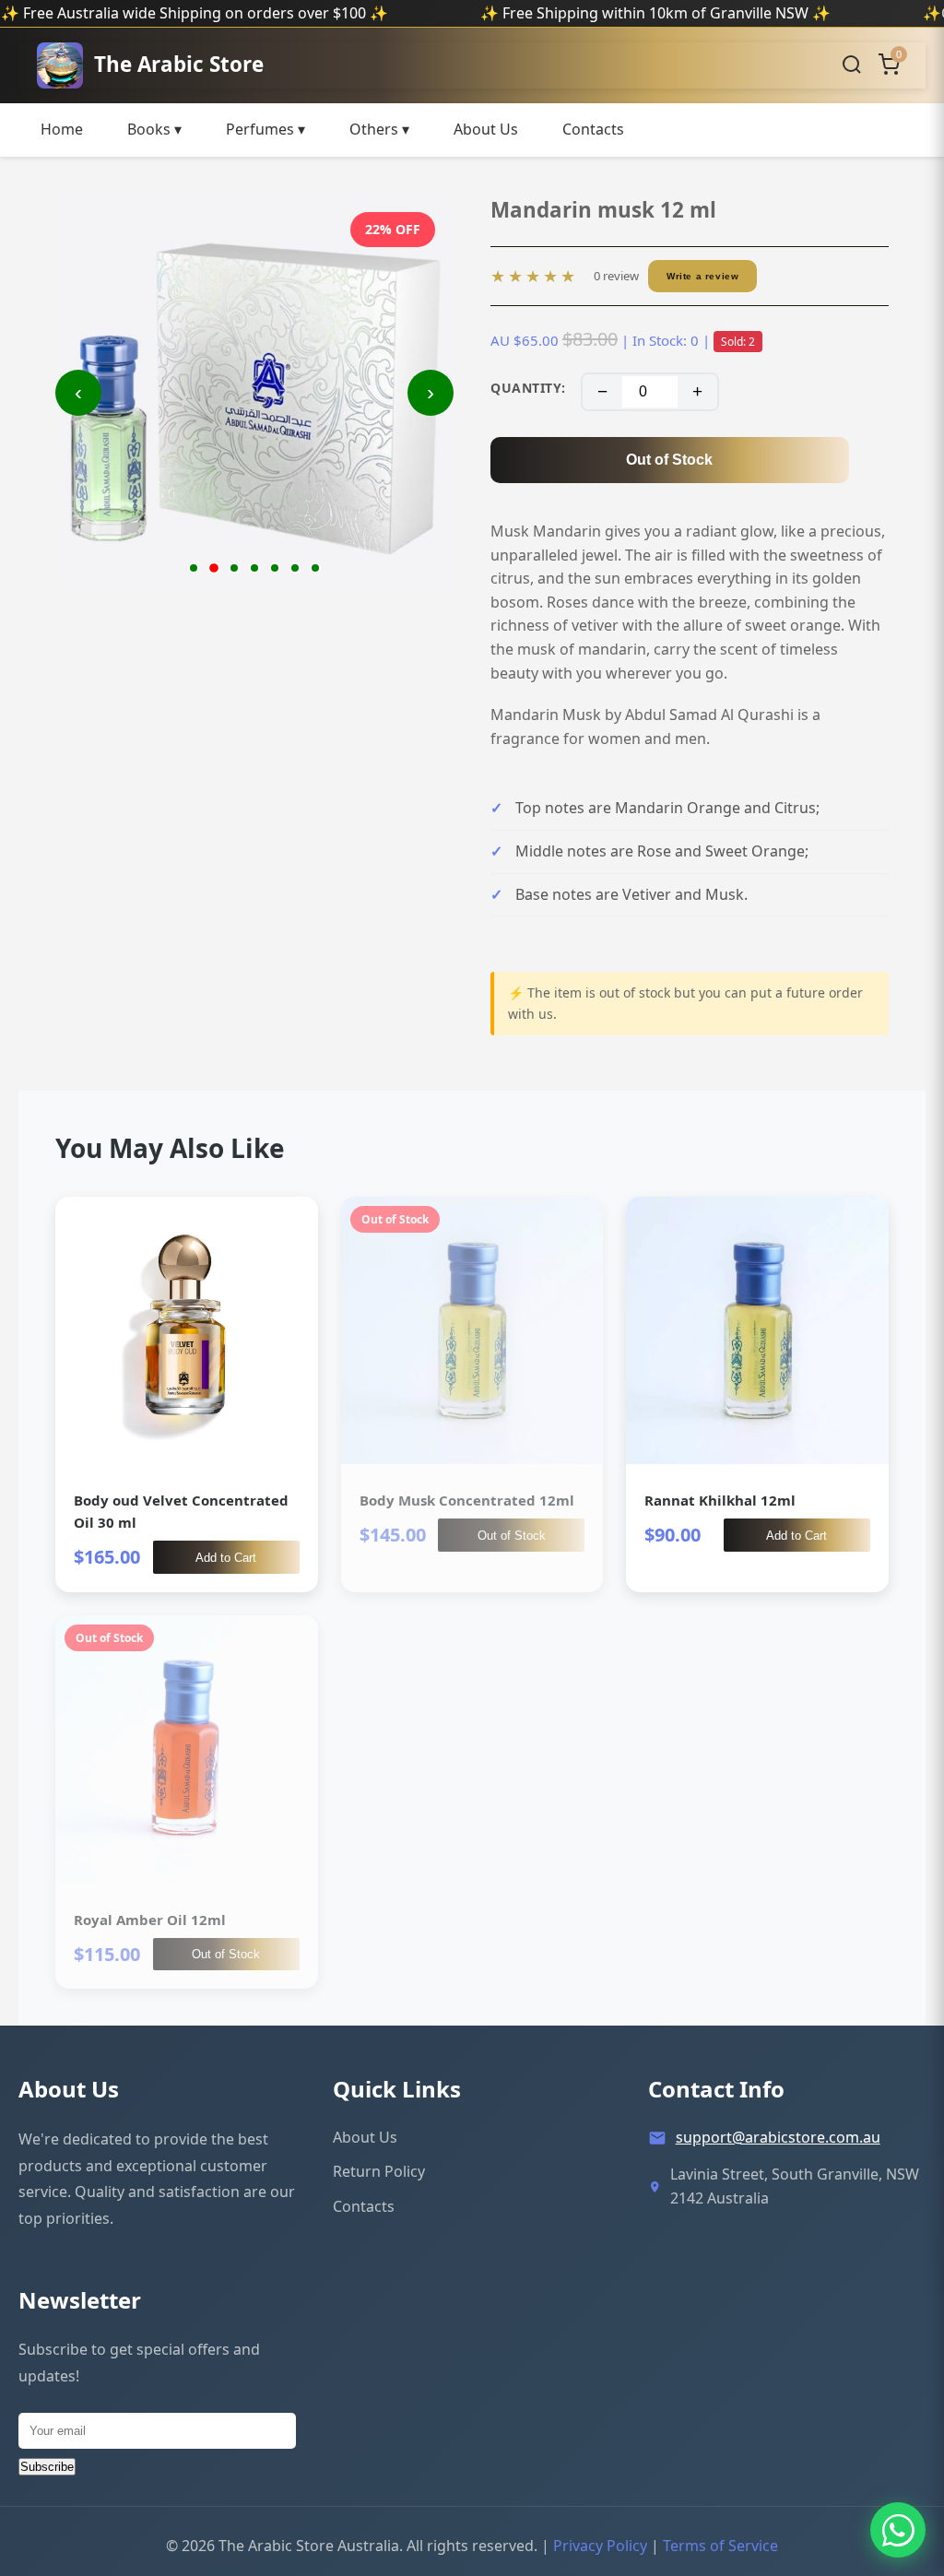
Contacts (593, 129)
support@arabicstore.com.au (778, 2137)
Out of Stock (669, 460)
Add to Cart (226, 1558)
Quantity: (528, 388)
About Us (486, 129)
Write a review (702, 276)
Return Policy (379, 2171)
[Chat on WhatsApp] (898, 2530)
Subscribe (47, 2467)
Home (62, 129)
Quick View (186, 1394)
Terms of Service (720, 2546)
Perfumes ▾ (265, 129)
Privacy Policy (600, 2546)
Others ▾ (379, 129)
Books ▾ (154, 129)
